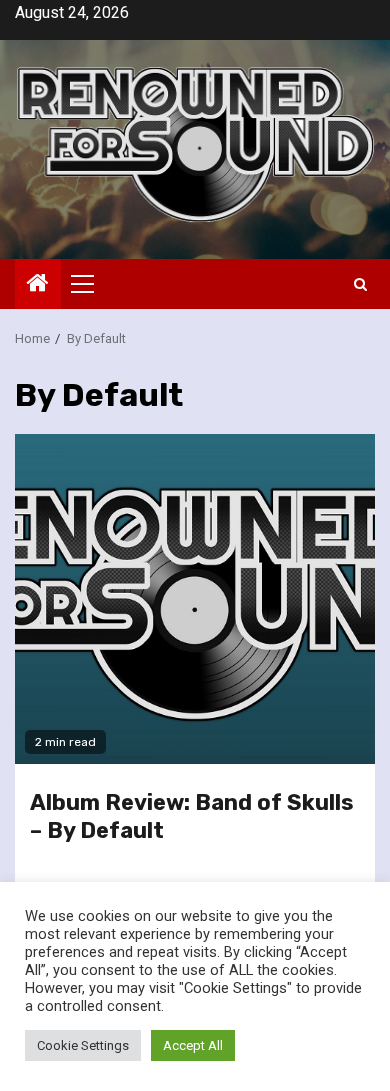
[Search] (360, 284)
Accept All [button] (193, 1045)
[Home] (38, 285)
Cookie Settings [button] (83, 1045)
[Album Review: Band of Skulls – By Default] (195, 599)
